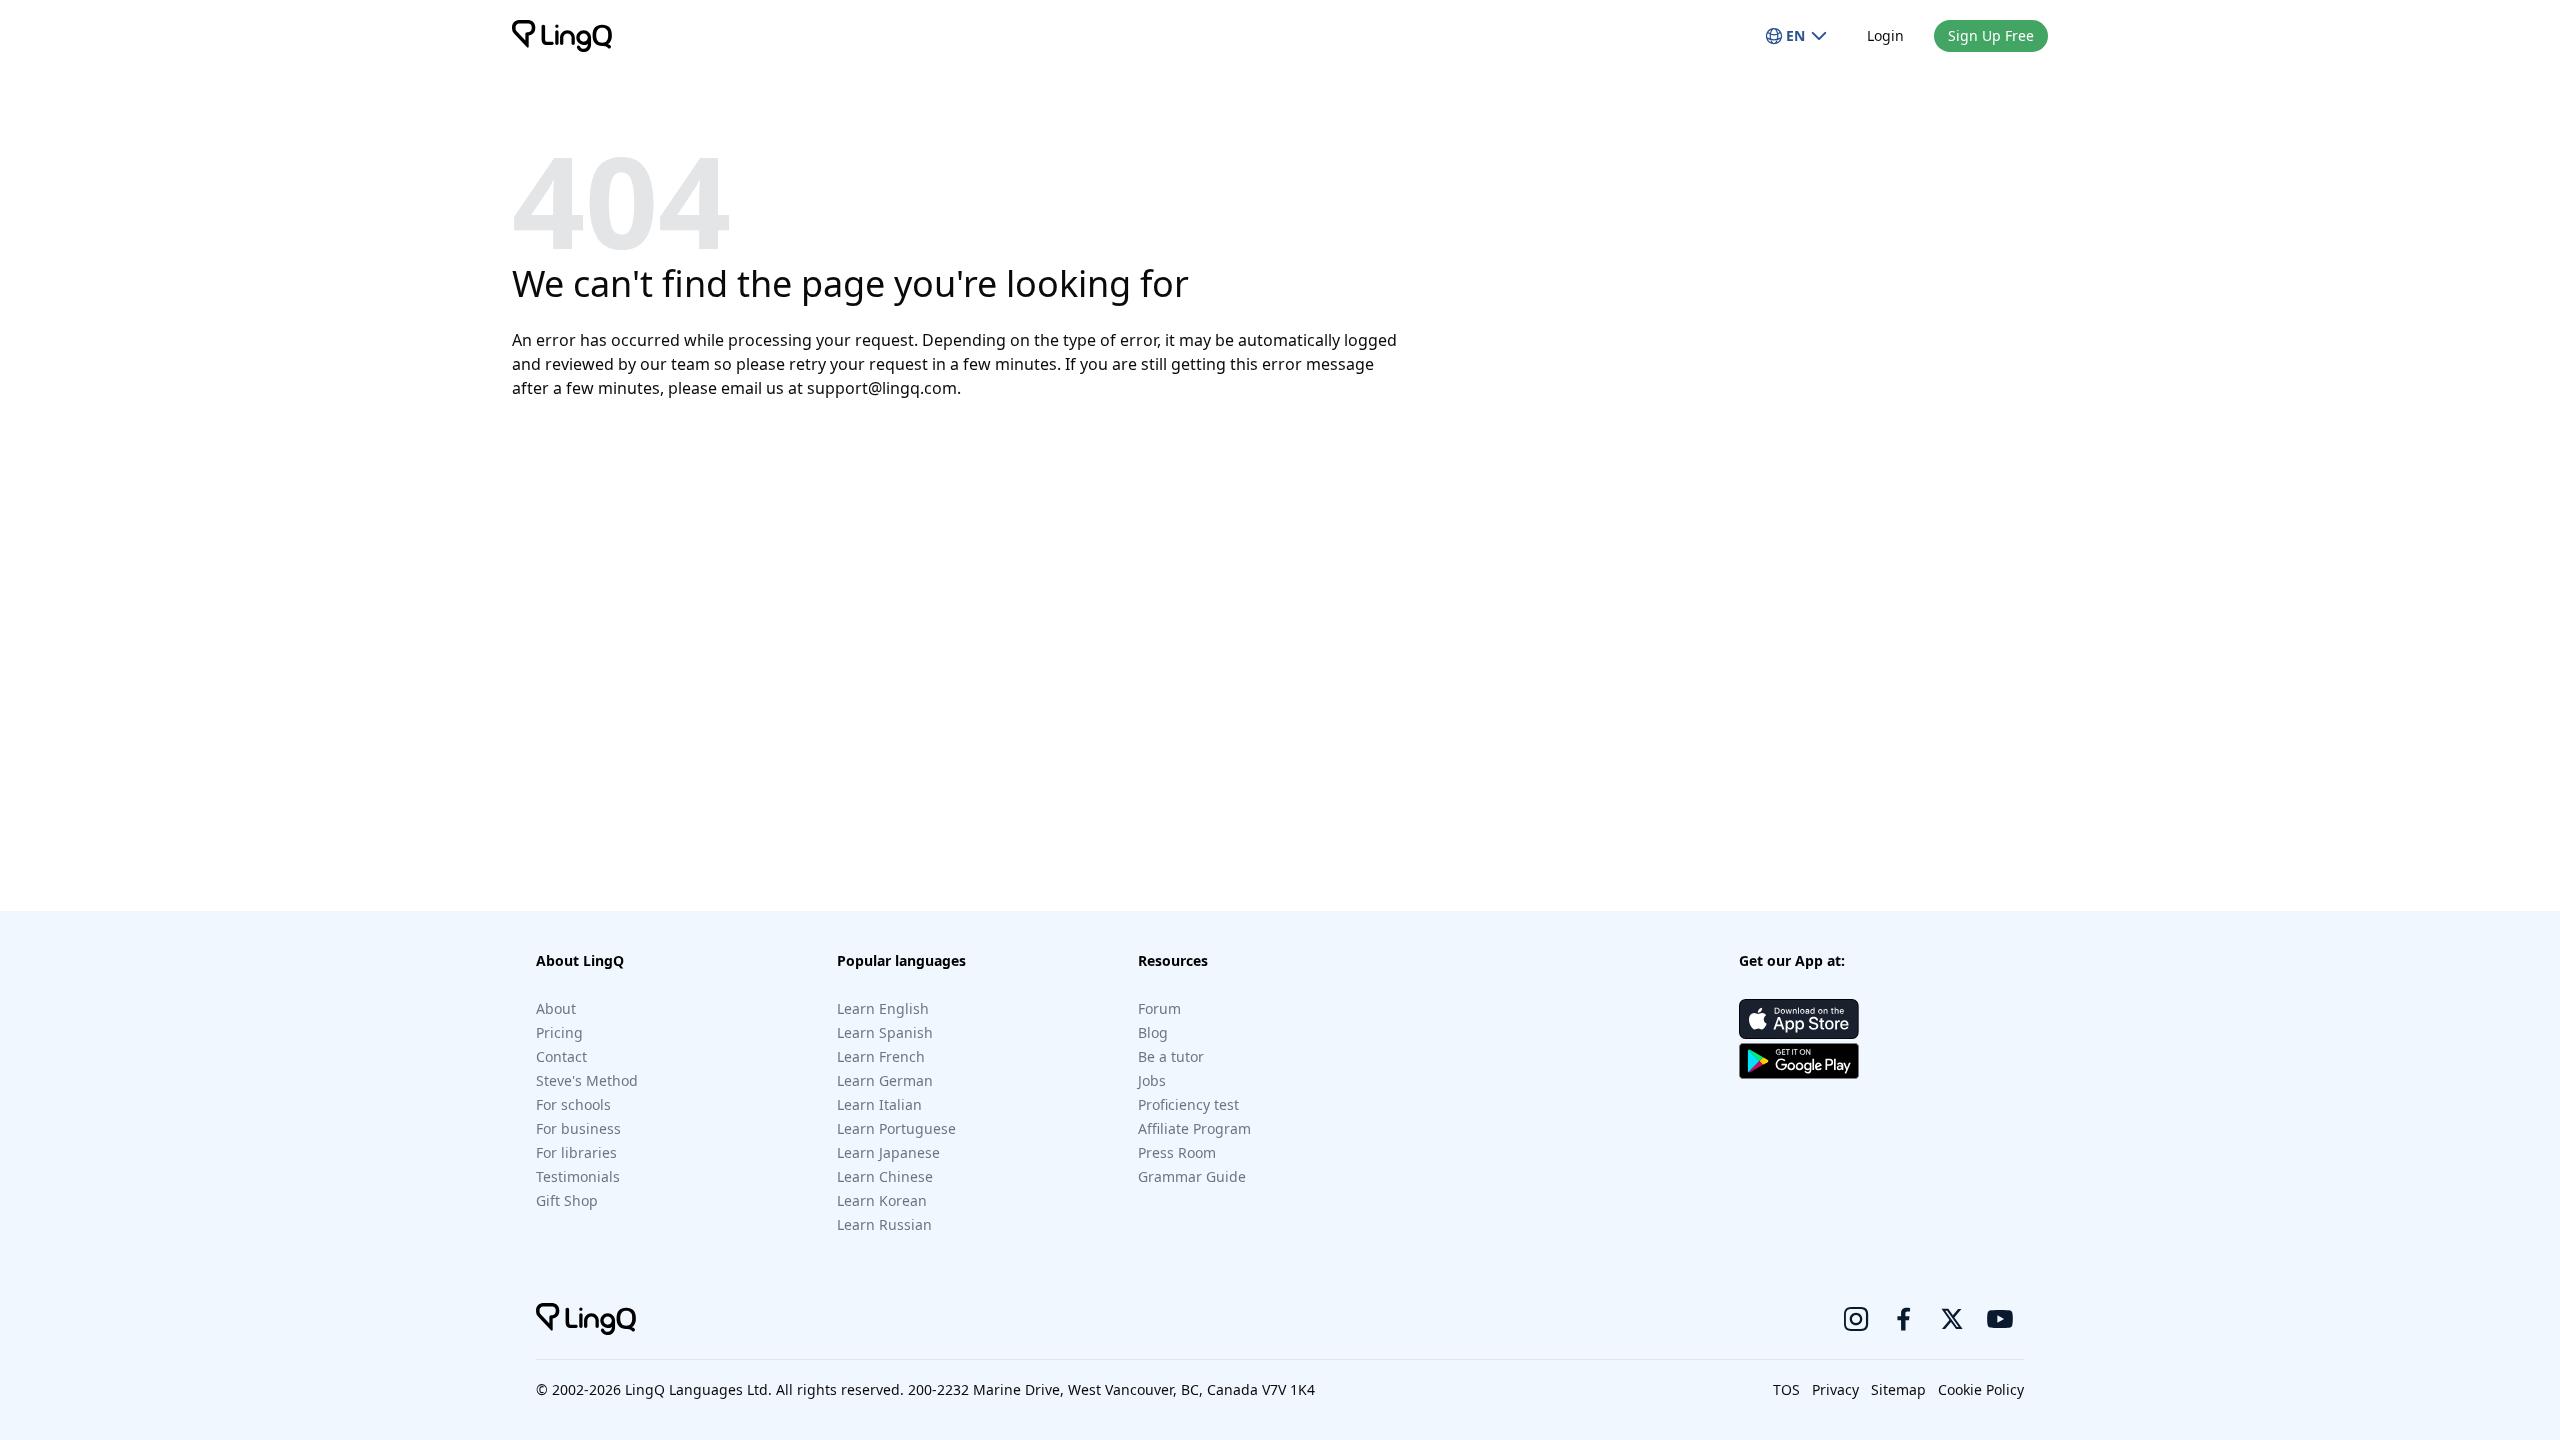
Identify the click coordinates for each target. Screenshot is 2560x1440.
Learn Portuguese (896, 1128)
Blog (1153, 1032)
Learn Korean (882, 1200)
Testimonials (578, 1176)
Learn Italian (879, 1104)
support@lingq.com (882, 388)
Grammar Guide (1192, 1176)
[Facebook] (1904, 1319)
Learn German (885, 1080)
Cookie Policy (1981, 1389)
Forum (1159, 1008)
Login (1885, 35)
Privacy (1835, 1389)
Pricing (559, 1032)
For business (578, 1128)
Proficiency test (1188, 1104)
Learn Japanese (888, 1152)
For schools (573, 1104)
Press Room (1177, 1152)
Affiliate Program (1194, 1128)
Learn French (881, 1056)
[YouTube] (2000, 1319)
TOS (1786, 1389)
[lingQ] (562, 36)
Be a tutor (1171, 1056)
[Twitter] (1952, 1319)
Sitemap (1898, 1389)
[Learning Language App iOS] (1799, 1019)
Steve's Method (587, 1080)
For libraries (576, 1152)
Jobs (1152, 1080)
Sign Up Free (1991, 35)
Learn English (883, 1008)
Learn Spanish (885, 1032)
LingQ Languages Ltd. (698, 1389)
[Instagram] (1856, 1319)
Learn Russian (884, 1224)
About (556, 1008)
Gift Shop (567, 1200)
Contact (561, 1056)
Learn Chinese (885, 1176)
